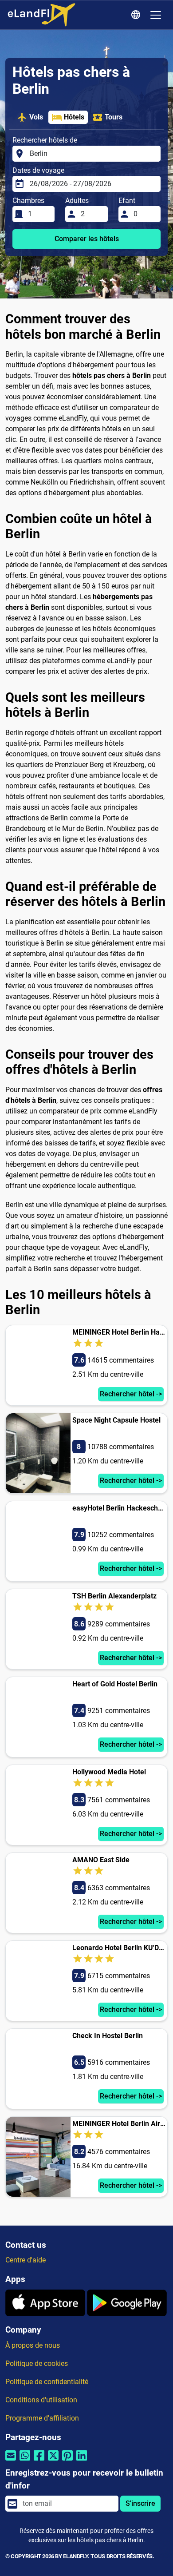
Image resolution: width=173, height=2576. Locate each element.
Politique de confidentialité (47, 2382)
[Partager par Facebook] (39, 2461)
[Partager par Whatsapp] (25, 2461)
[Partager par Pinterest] (67, 2461)
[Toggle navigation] (156, 15)
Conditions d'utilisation (41, 2400)
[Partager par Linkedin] (82, 2461)
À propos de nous (33, 2345)
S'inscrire (140, 2503)
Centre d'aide (26, 2260)
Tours (114, 117)
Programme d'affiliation (42, 2418)
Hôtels (74, 117)
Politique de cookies (37, 2363)
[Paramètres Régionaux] (137, 15)
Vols (36, 117)
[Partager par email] (11, 2461)
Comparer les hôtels (87, 239)
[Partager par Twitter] (53, 2461)
